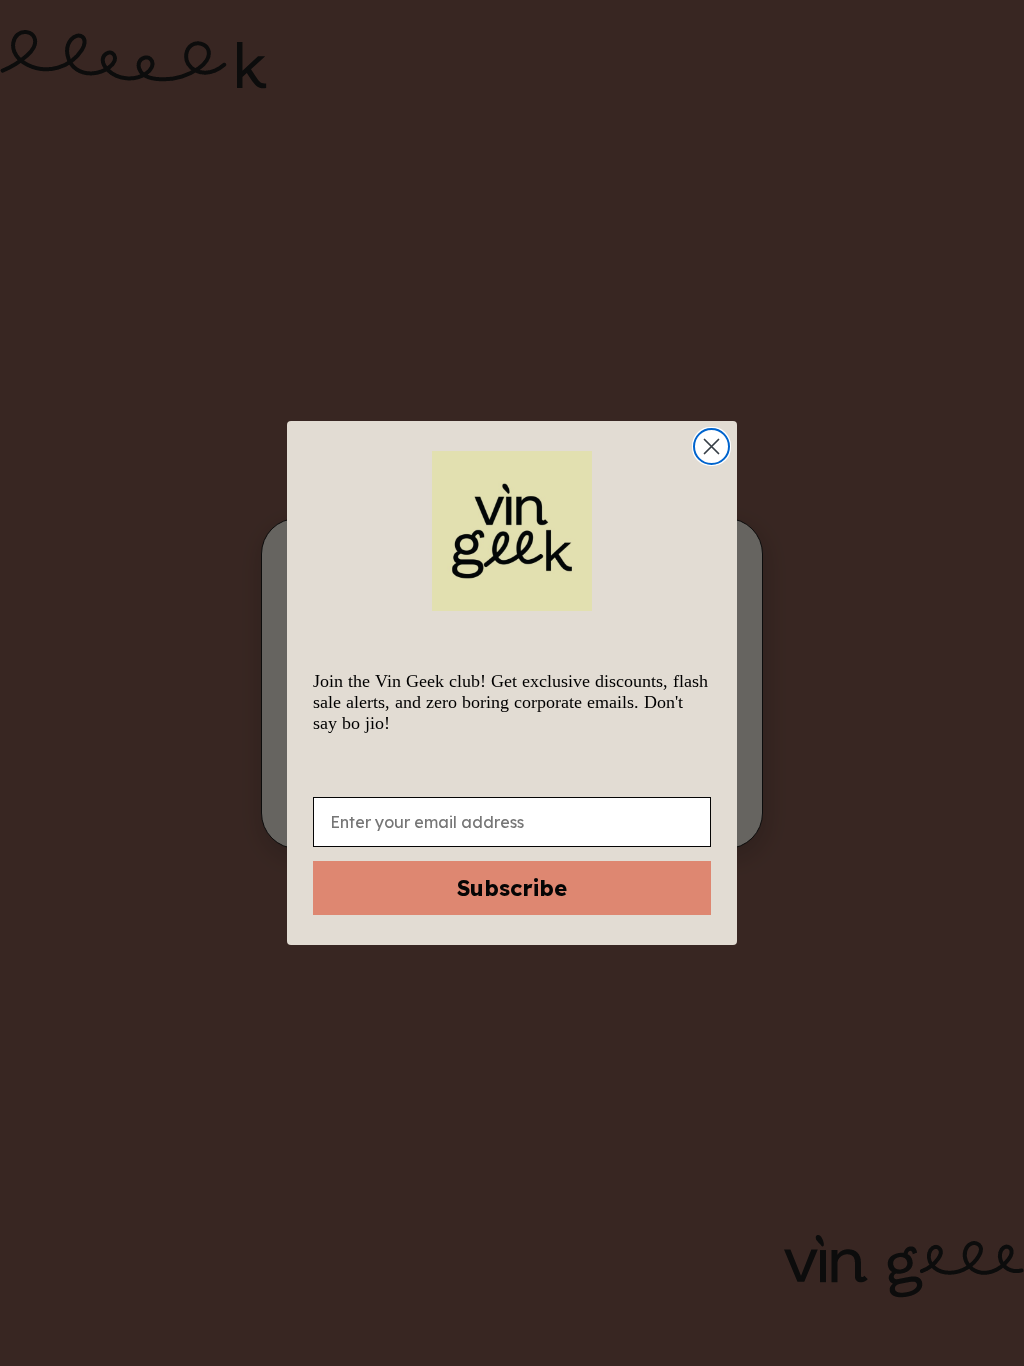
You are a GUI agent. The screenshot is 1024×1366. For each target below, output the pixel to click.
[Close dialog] (711, 446)
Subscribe (512, 888)
